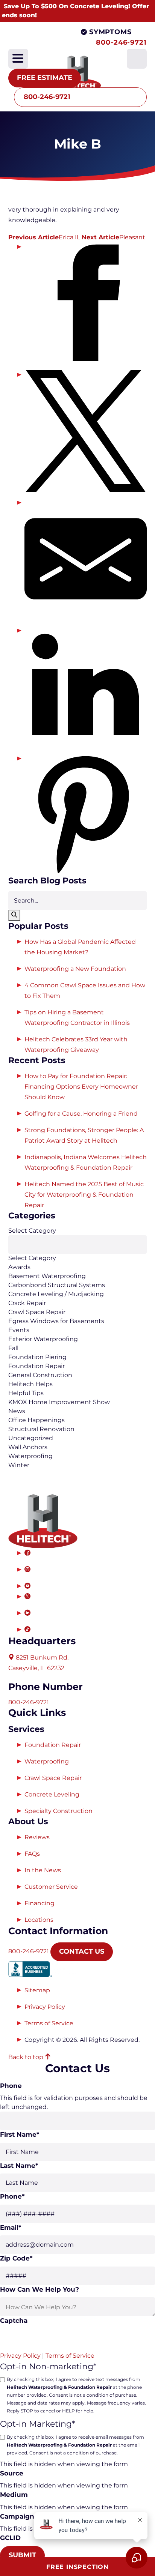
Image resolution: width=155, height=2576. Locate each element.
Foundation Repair (53, 1745)
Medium (14, 2495)
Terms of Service (49, 2023)
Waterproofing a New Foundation (75, 969)
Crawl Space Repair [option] (37, 1312)
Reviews (37, 1837)
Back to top (27, 2057)
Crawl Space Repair (53, 1778)
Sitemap (37, 1990)
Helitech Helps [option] (30, 1384)
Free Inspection (77, 2567)
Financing (40, 1903)
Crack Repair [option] (27, 1303)
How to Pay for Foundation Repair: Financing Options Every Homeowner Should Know (81, 1087)
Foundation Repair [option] (36, 1366)
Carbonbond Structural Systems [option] (57, 1285)
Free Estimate (45, 78)
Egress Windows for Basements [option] (56, 1321)
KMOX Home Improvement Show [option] (59, 1402)
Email (11, 2228)
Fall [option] (13, 1348)
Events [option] (19, 1330)
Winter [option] (19, 1465)
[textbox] (77, 1244)
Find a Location (58, 42)
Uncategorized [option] (31, 1438)
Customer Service (51, 1887)
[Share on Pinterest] (86, 815)
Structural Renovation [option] (41, 1429)
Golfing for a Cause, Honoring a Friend (81, 1114)
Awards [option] (19, 1267)
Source (12, 2473)
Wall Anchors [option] (28, 1447)
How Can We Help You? (40, 2289)
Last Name (19, 2166)
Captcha (14, 2321)
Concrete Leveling (52, 1794)
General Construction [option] (40, 1375)
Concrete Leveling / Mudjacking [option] (56, 1294)
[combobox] (77, 1348)
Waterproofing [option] (30, 1456)
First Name (20, 2134)
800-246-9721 (121, 42)
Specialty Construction (59, 1811)
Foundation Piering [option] (37, 1357)
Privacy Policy (45, 2007)
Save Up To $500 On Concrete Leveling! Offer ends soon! (75, 11)
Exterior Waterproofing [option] (43, 1339)
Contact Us (82, 1951)
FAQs (32, 1854)
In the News (43, 1870)
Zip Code (16, 2258)
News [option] (17, 1411)
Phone (11, 2086)
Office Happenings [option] (36, 1420)
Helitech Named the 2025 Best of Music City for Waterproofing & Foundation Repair (84, 1195)
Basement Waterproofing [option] (47, 1276)
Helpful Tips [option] (26, 1393)
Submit (22, 2555)
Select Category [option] (32, 1258)
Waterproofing (47, 1761)
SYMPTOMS (110, 32)
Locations (39, 1920)
